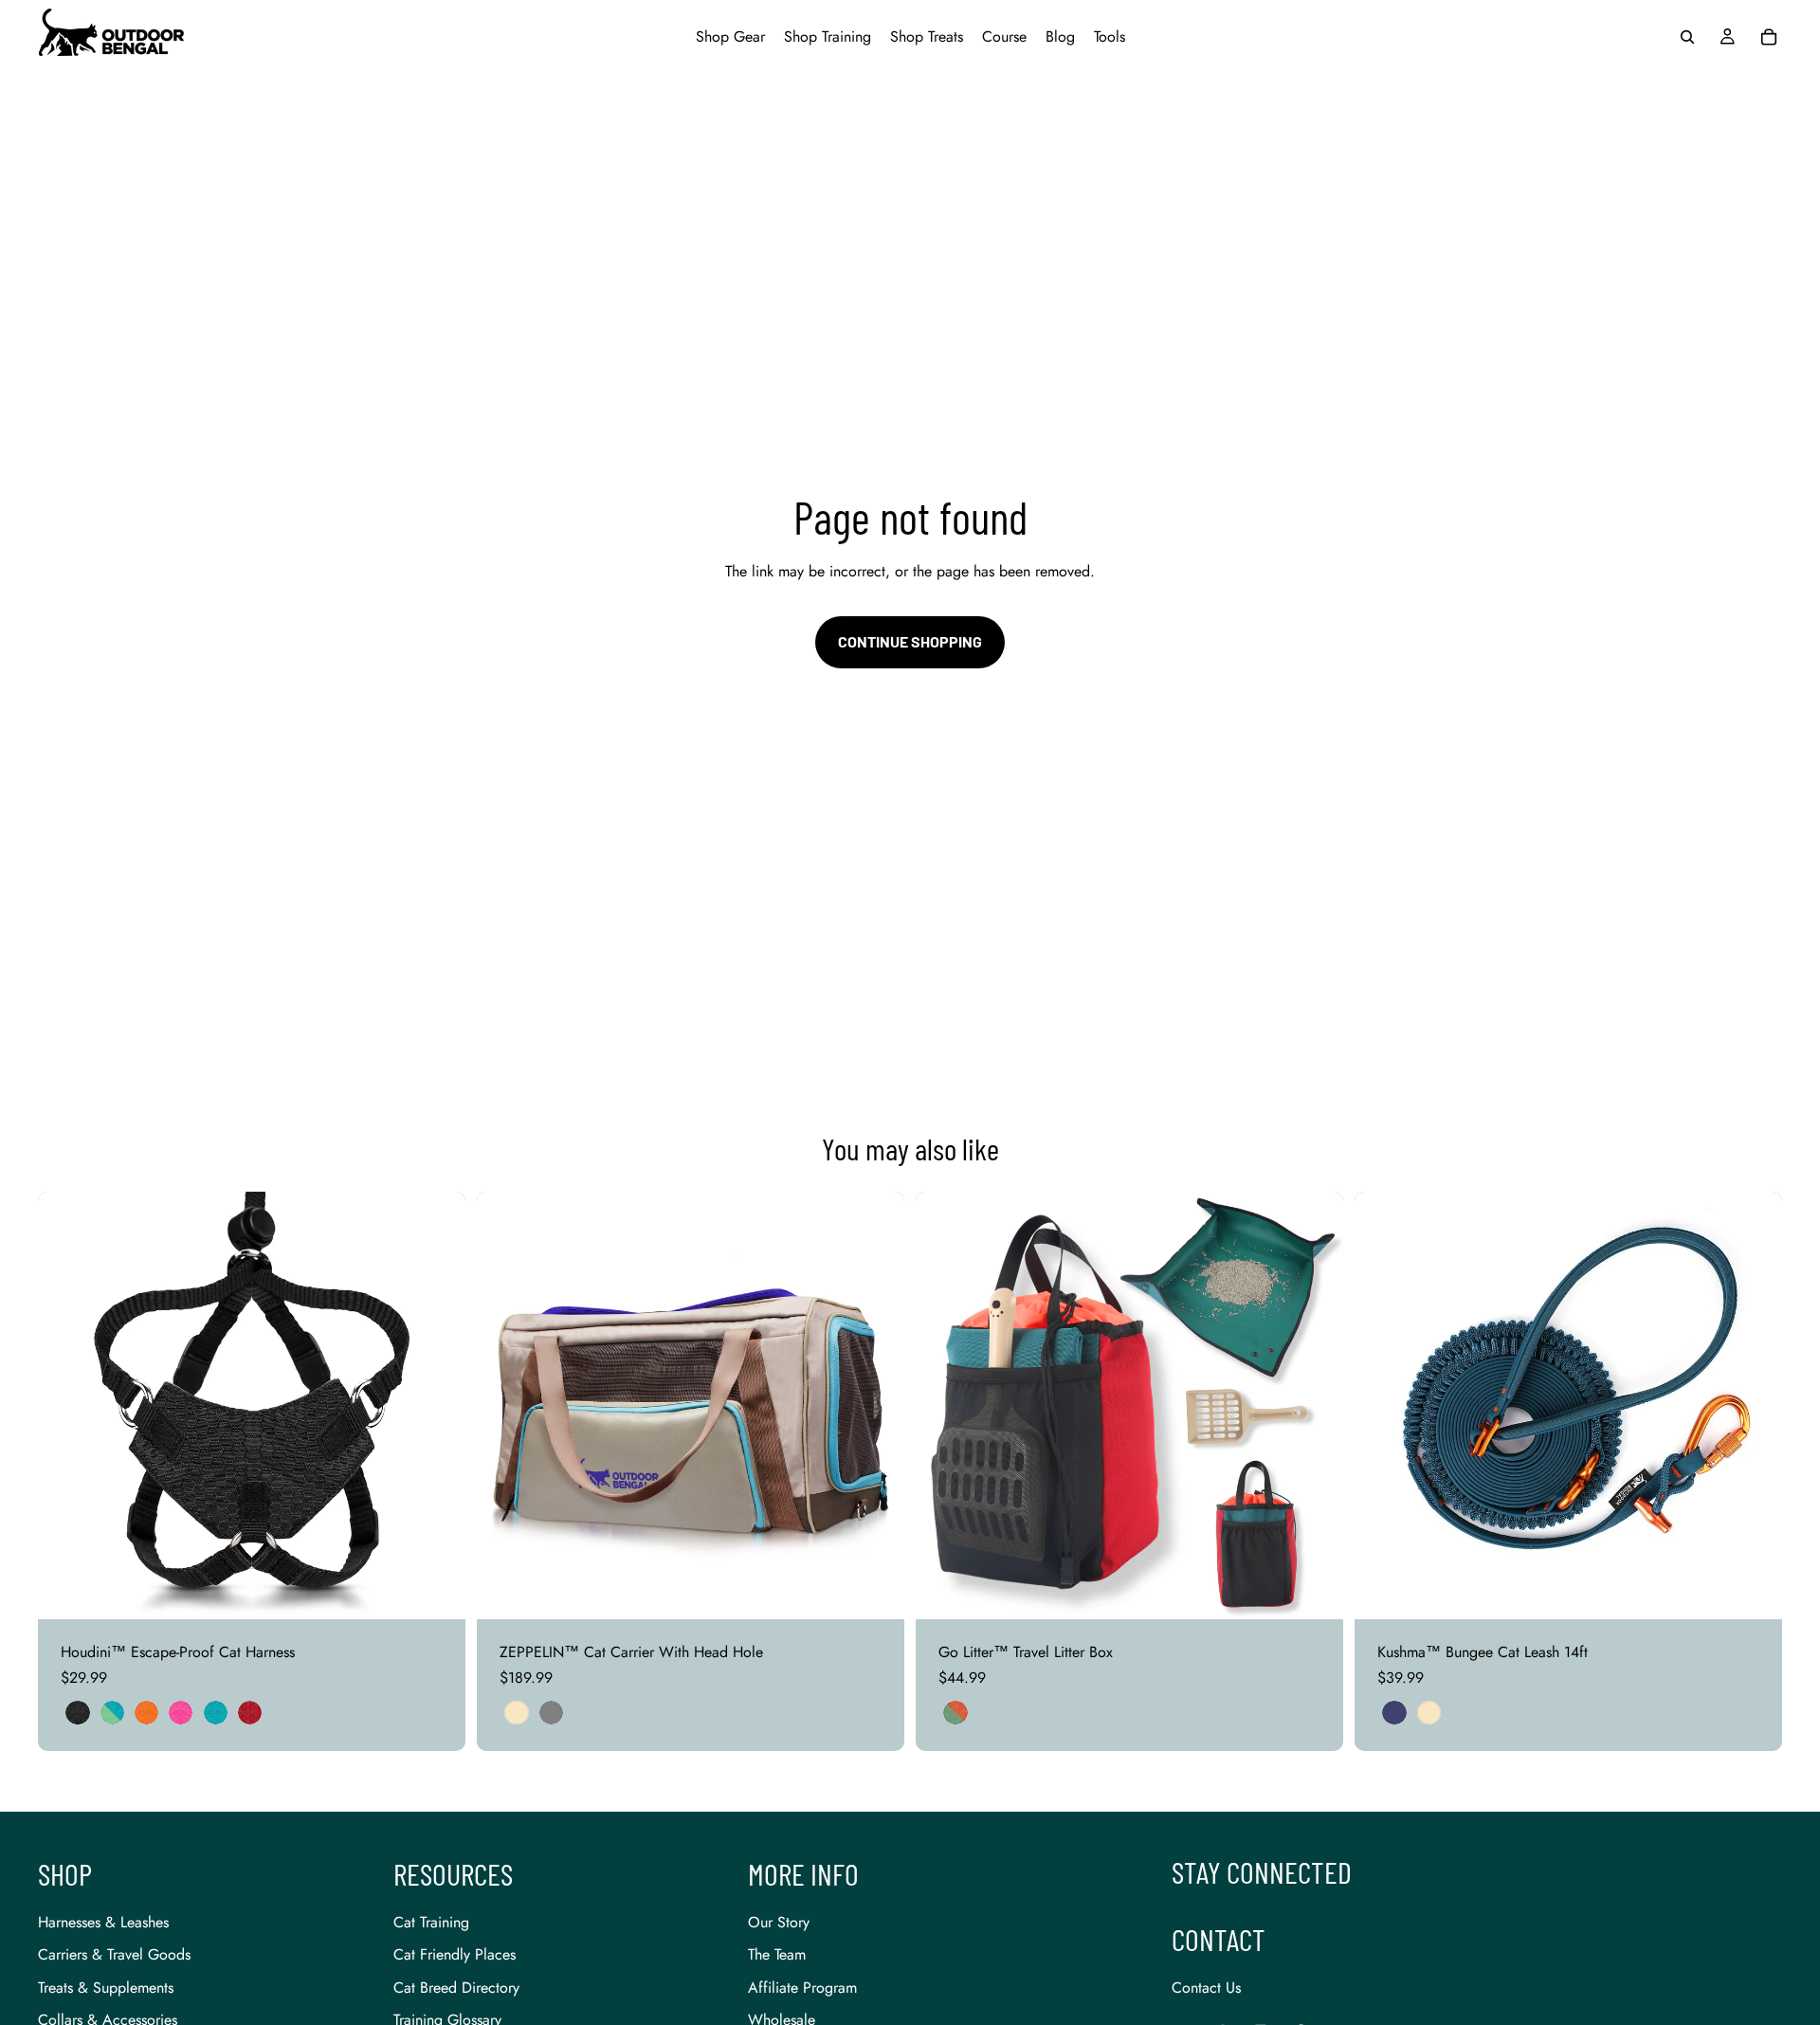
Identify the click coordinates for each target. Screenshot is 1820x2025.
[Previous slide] (66, 1406)
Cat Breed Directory (456, 1988)
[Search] (1687, 37)
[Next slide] (437, 1406)
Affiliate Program (802, 1988)
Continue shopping (910, 641)
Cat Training (431, 1922)
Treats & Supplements (106, 1988)
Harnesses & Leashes (103, 1922)
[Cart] (1769, 37)
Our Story (779, 1922)
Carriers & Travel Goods (114, 1954)
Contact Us (1206, 1988)
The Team (777, 1954)
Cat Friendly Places (455, 1954)
